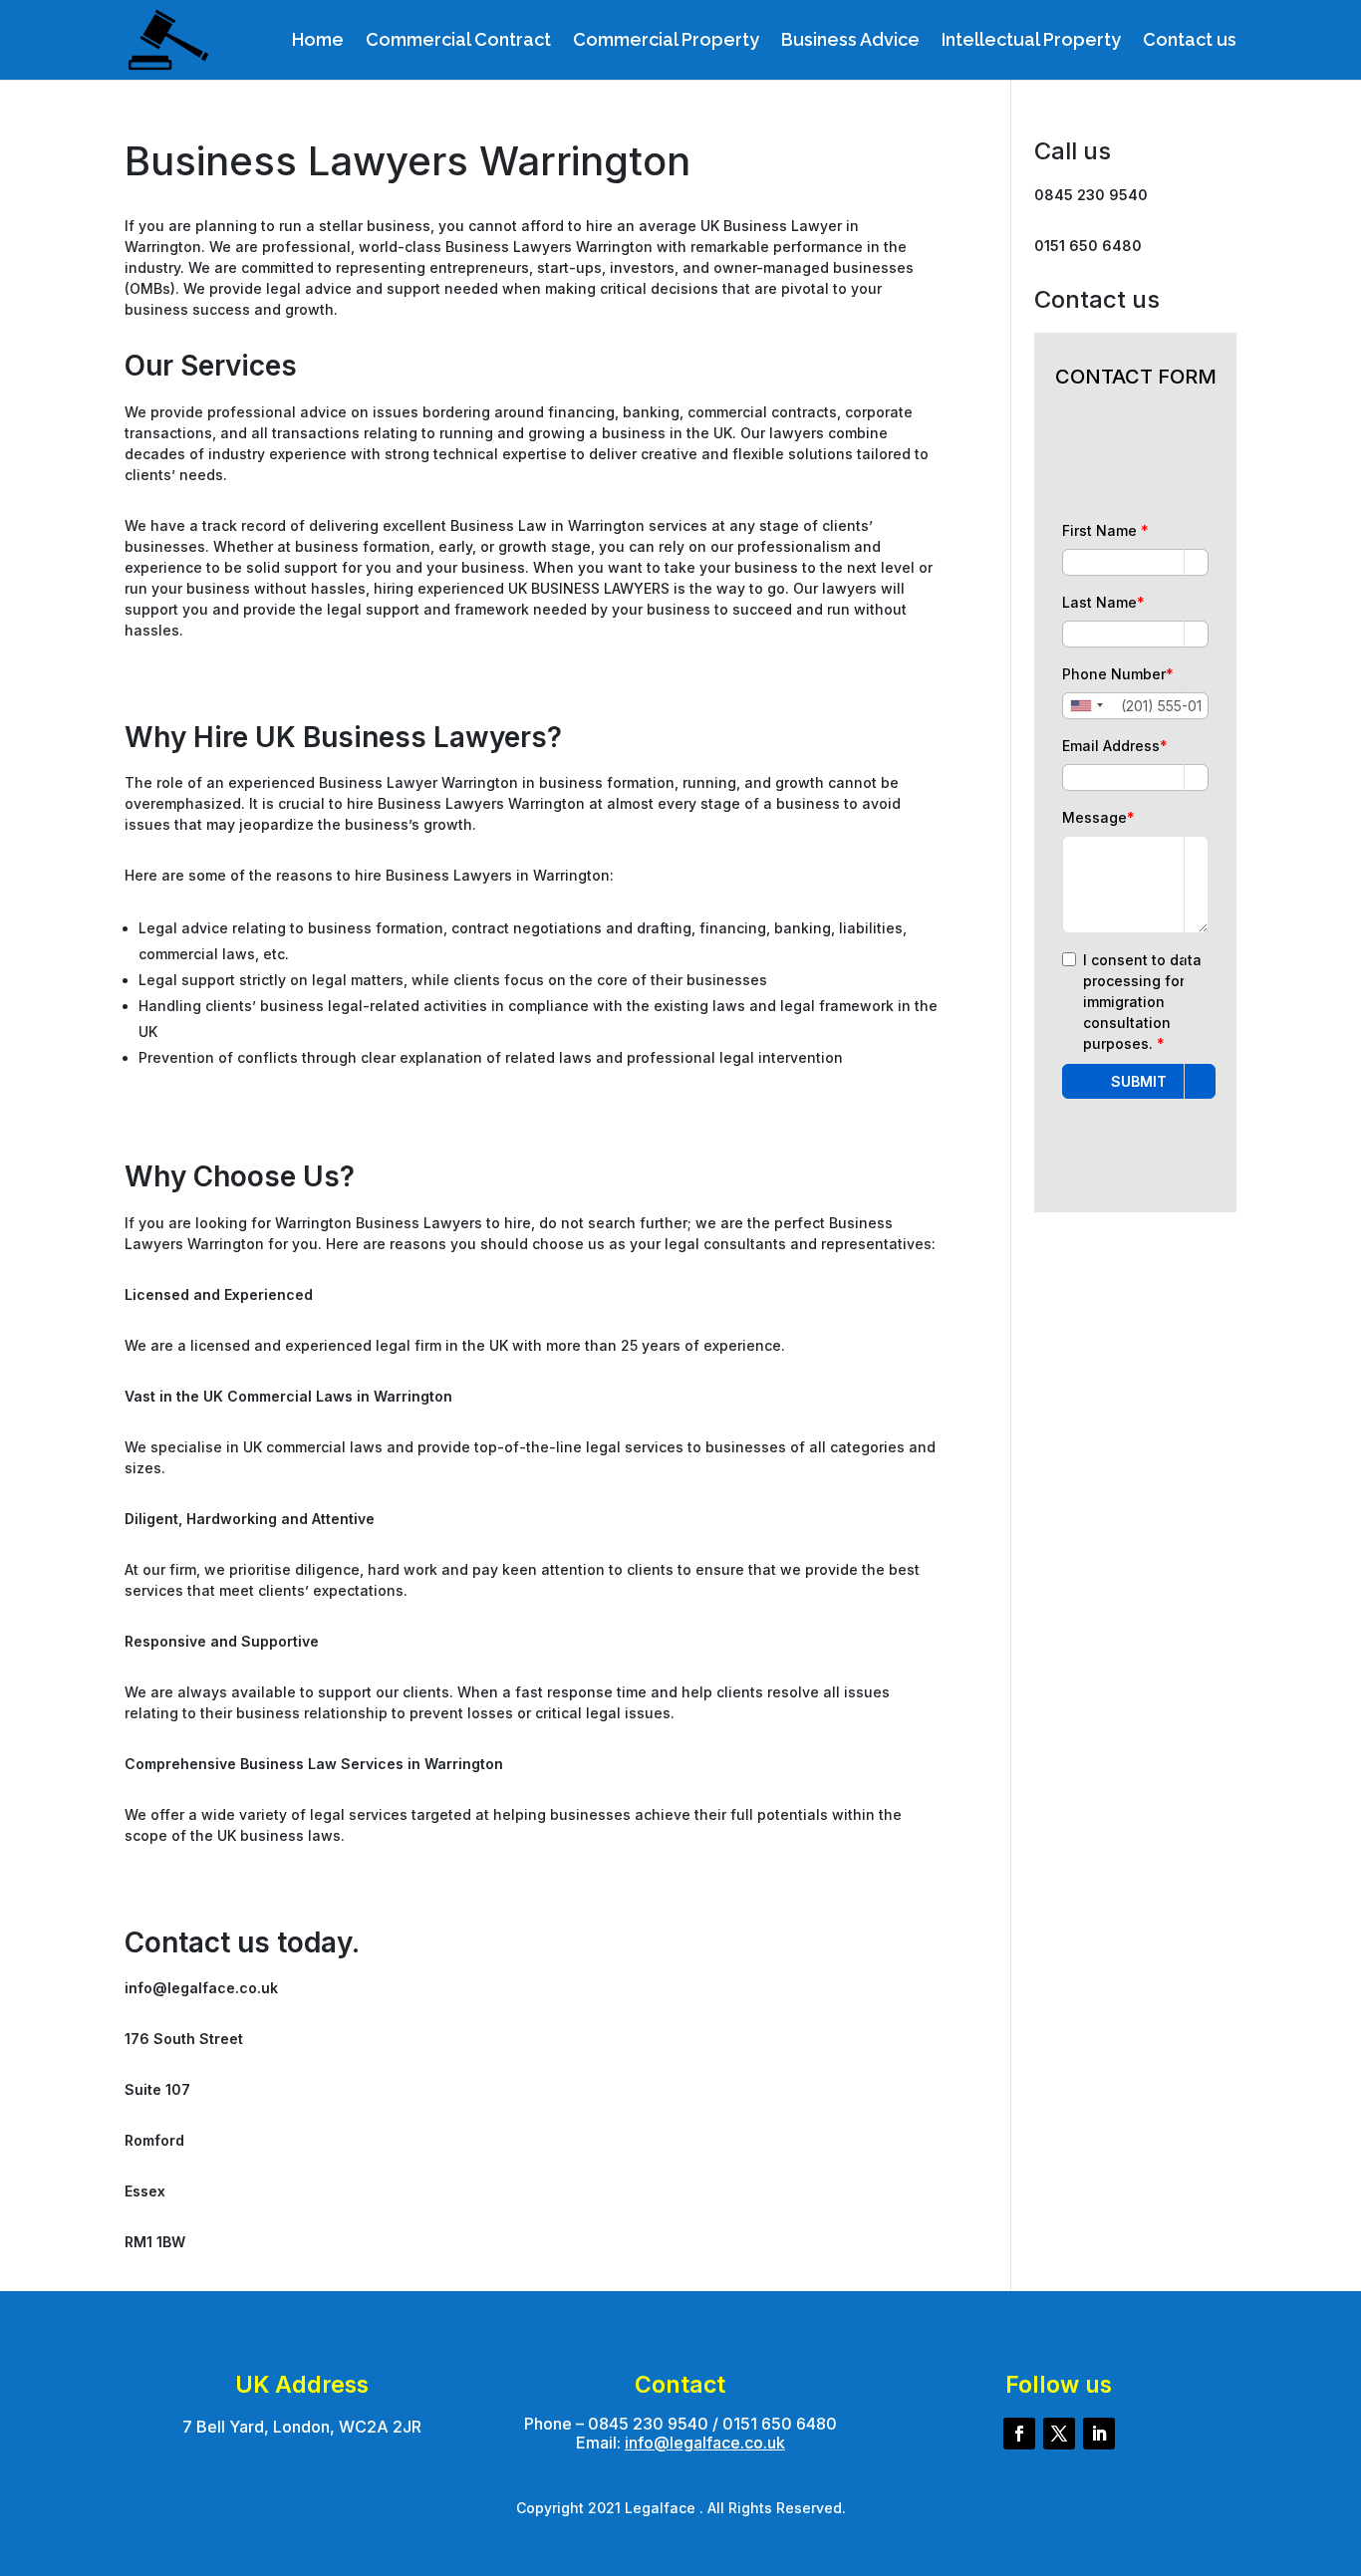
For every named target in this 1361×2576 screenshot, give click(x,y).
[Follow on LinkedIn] (1099, 2434)
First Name (1105, 530)
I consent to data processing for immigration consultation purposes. (1142, 1002)
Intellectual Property (1031, 41)
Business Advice (850, 41)
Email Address (1115, 746)
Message (1098, 817)
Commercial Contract (458, 41)
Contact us (1190, 41)
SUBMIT (1139, 1081)
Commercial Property (666, 41)
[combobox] (1086, 706)
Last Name (1103, 602)
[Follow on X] (1059, 2434)
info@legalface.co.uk (705, 2443)
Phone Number (1118, 674)
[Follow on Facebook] (1019, 2434)
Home (318, 41)
